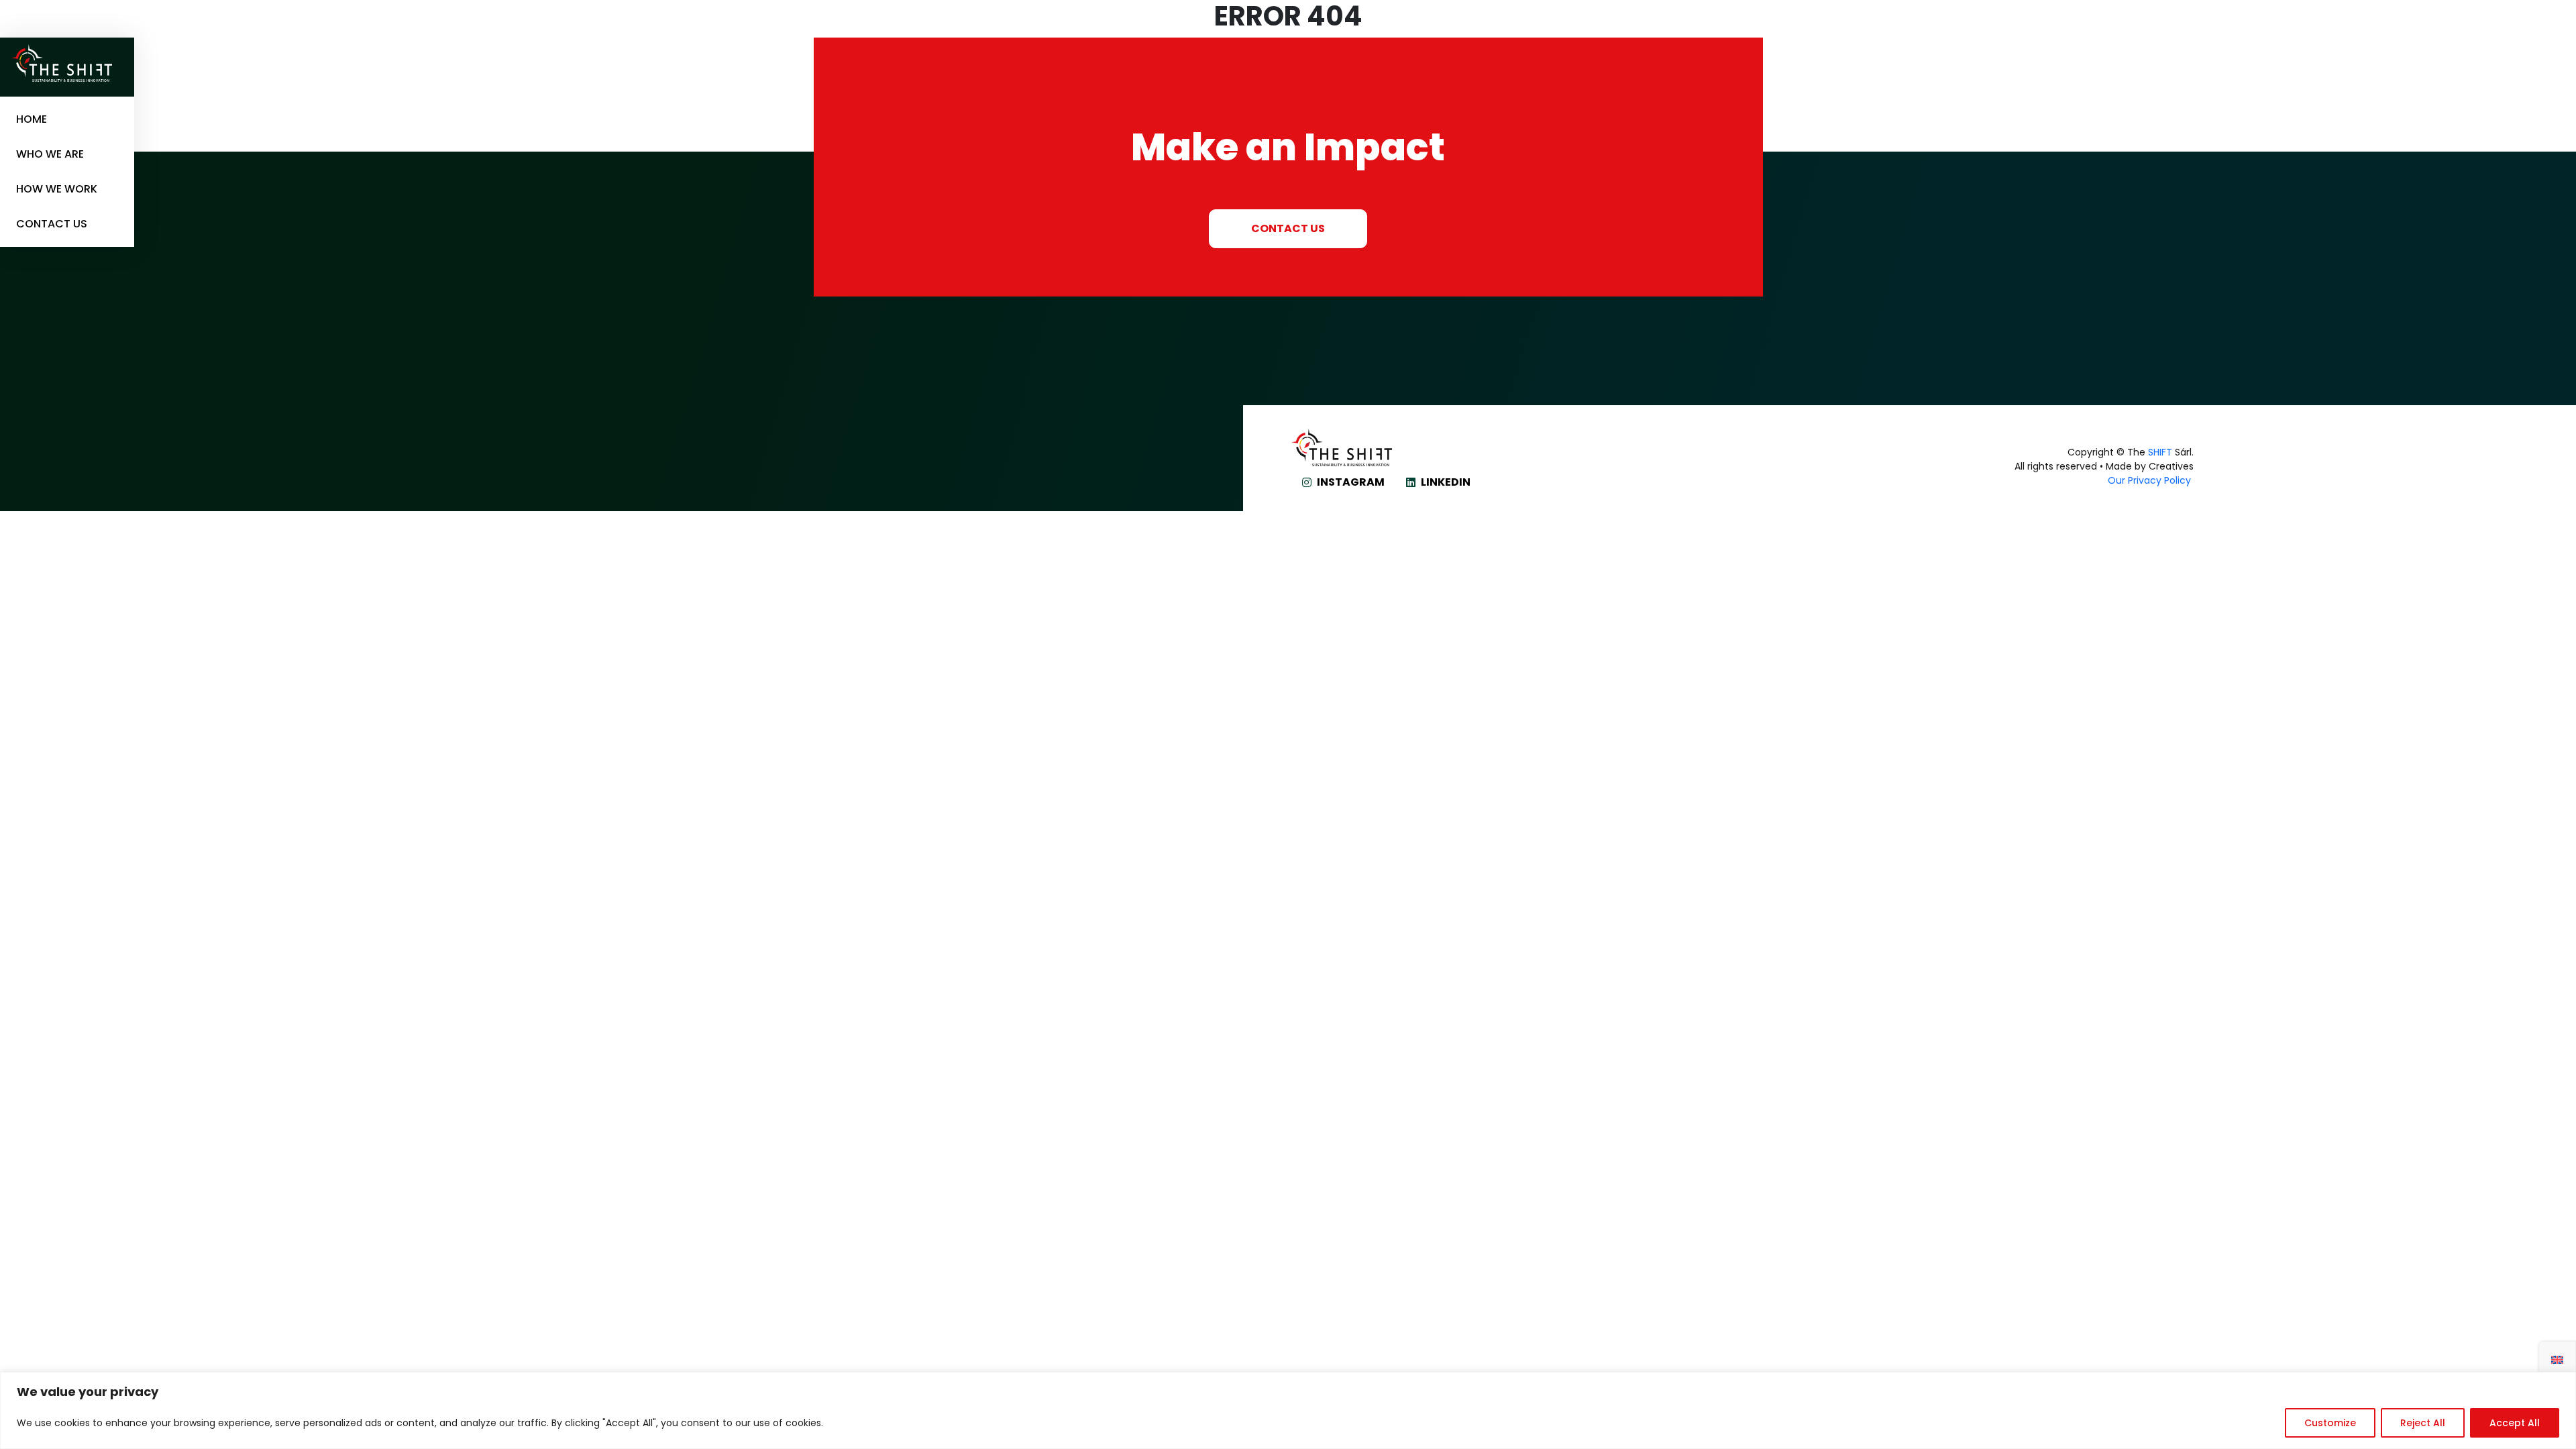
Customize (2330, 1423)
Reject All (2423, 1423)
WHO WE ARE (50, 154)
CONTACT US (52, 224)
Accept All (2515, 1423)
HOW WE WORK (57, 189)
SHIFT (2160, 452)
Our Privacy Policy (2151, 480)
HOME (32, 119)
